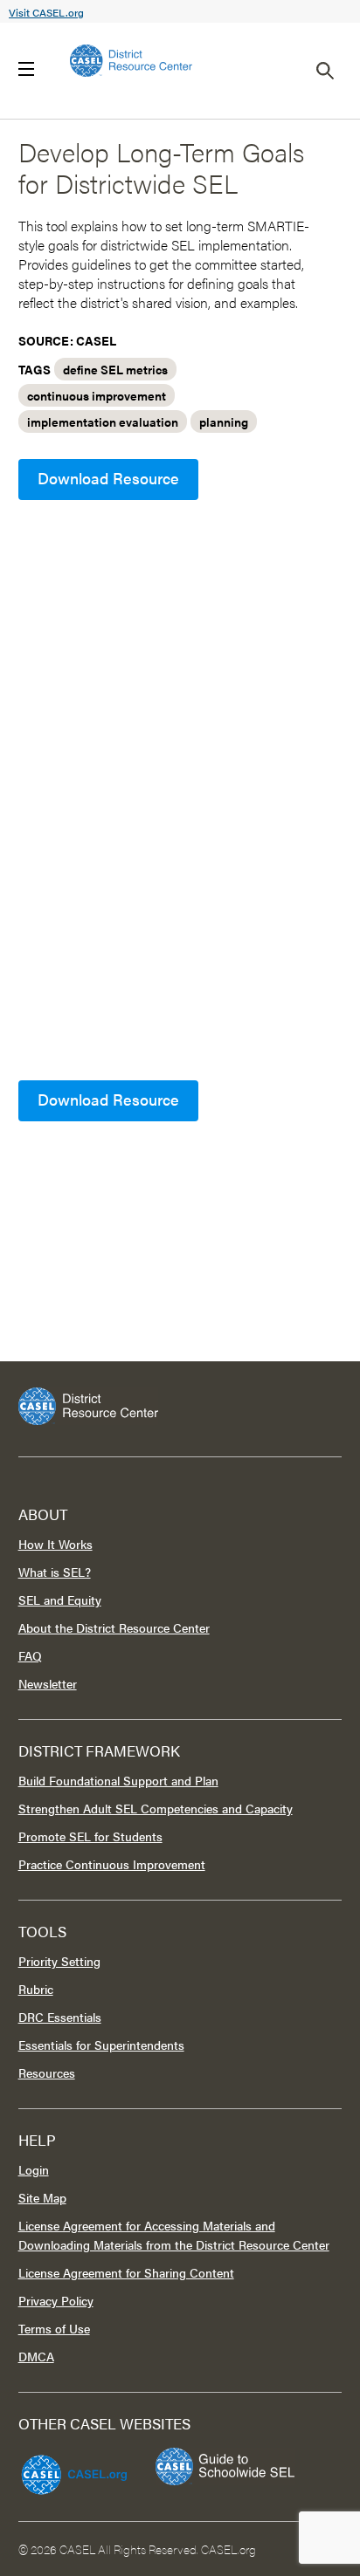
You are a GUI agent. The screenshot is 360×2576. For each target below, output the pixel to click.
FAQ (30, 1655)
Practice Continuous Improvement (112, 1864)
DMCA (36, 2356)
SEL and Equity (60, 1600)
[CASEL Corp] (72, 2467)
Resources (47, 2072)
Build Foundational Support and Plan (118, 1780)
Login (34, 2169)
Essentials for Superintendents (101, 2045)
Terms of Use (54, 2328)
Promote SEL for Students (90, 1836)
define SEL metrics (115, 369)
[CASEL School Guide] (225, 2466)
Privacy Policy (56, 2300)
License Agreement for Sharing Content (126, 2272)
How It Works (55, 1544)
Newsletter (48, 1683)
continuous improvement (97, 395)
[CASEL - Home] (131, 61)
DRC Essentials (60, 2017)
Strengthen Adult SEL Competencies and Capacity (156, 1808)
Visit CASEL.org (46, 12)
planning (224, 421)
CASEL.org (228, 2549)
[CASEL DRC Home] (180, 1406)
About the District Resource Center (114, 1627)
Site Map (42, 2197)
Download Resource (108, 478)
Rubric (36, 1989)
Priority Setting (59, 1961)
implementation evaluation (103, 421)
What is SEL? (55, 1572)
